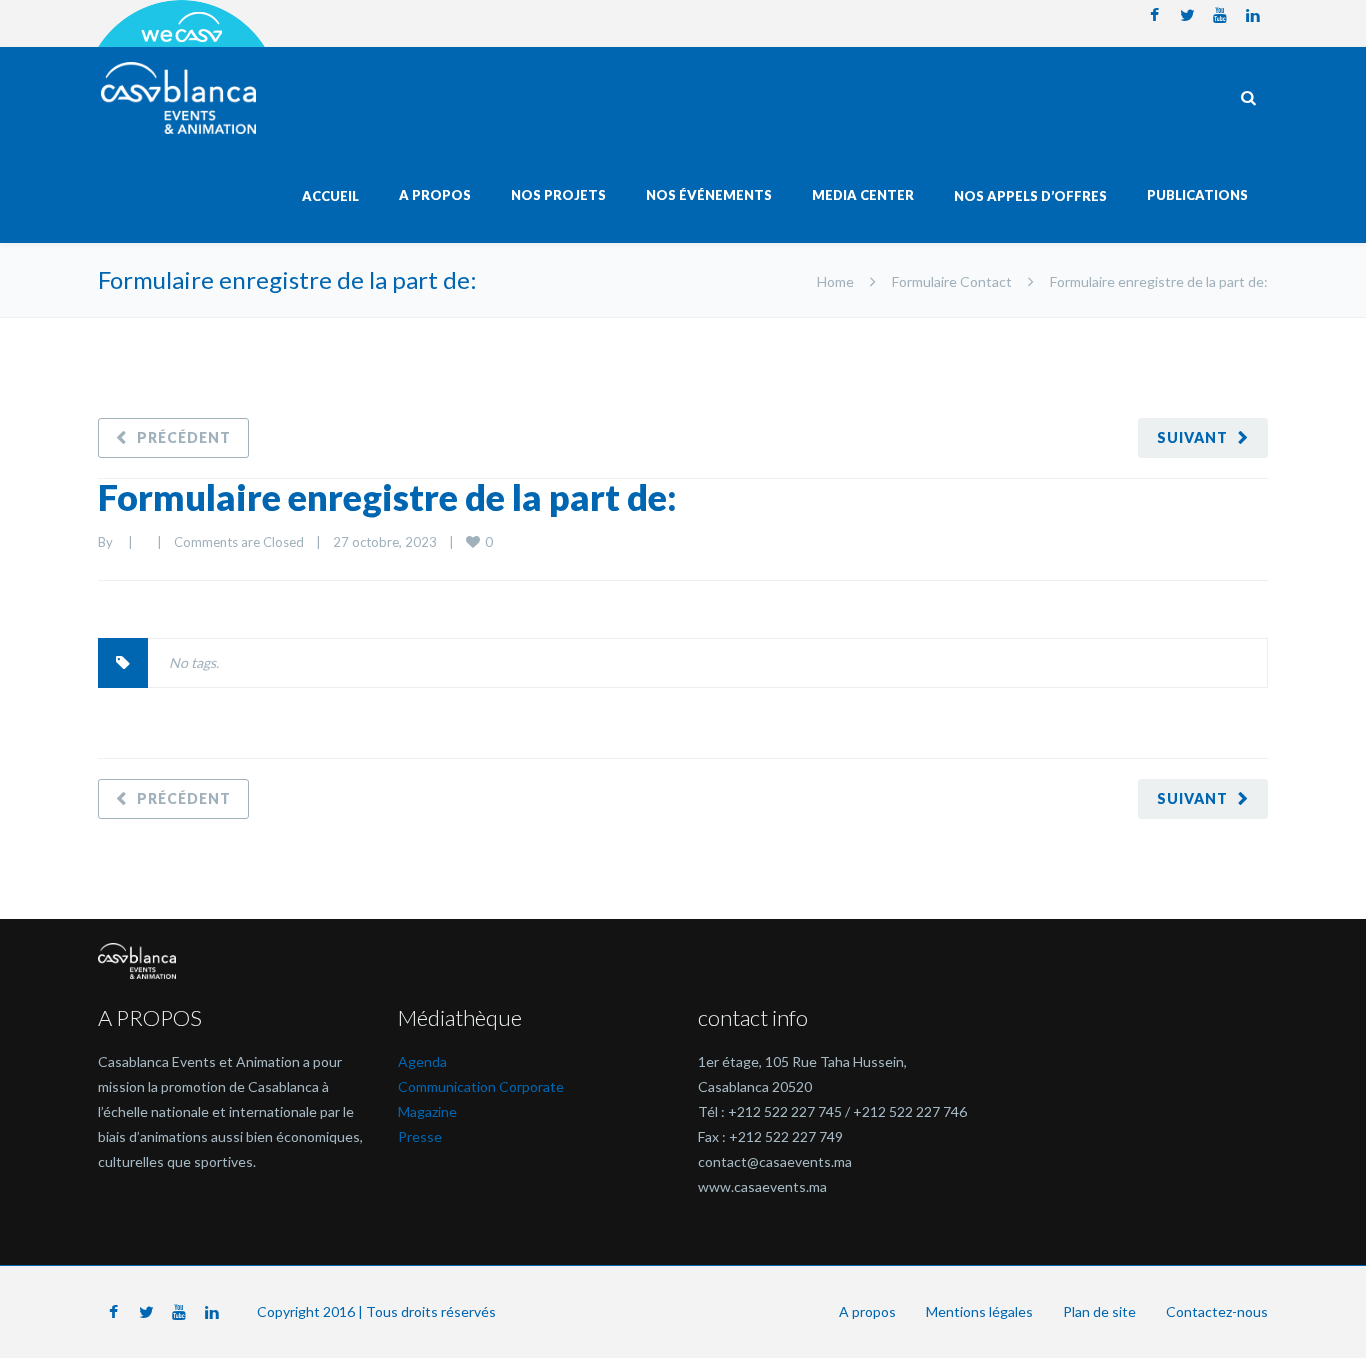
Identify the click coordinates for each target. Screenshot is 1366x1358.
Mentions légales (979, 1311)
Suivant (1192, 437)
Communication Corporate (481, 1086)
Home (835, 281)
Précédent (184, 437)
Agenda (422, 1061)
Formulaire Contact (952, 281)
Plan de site (1099, 1311)
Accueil (330, 196)
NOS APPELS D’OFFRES (1030, 196)
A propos (867, 1311)
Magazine (427, 1111)
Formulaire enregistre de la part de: (387, 497)
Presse (420, 1136)
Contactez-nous (1217, 1311)
